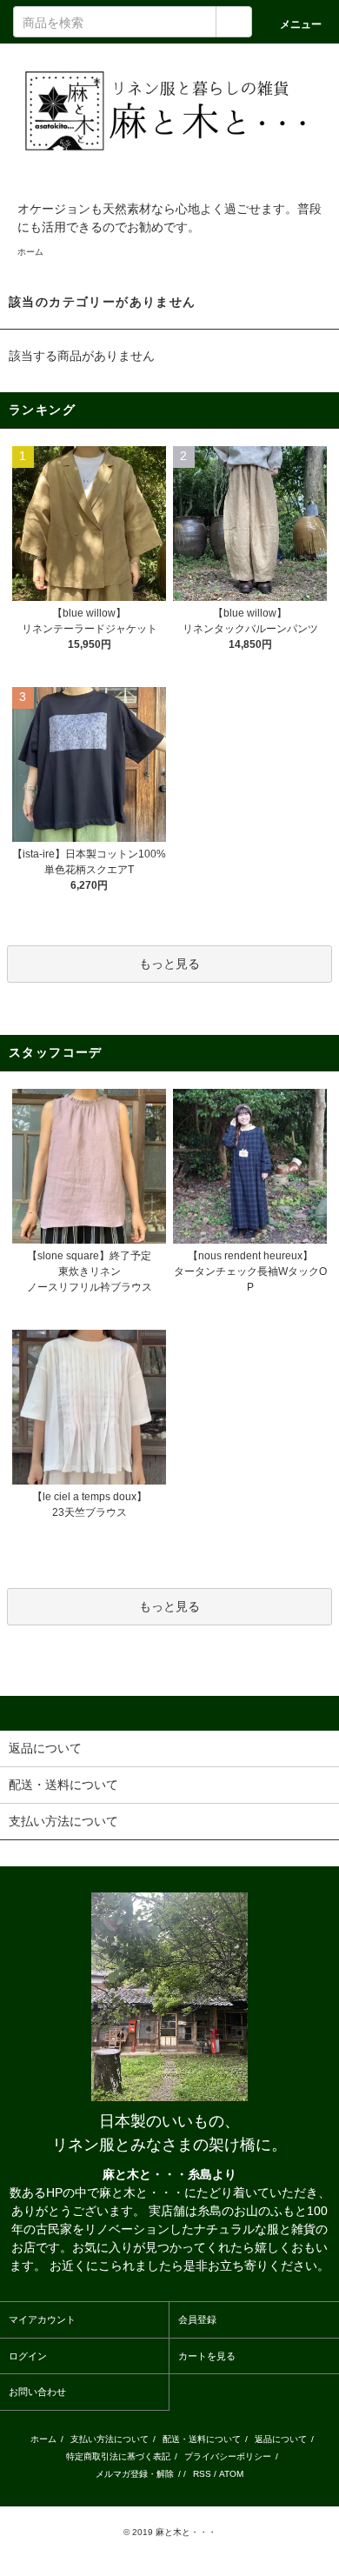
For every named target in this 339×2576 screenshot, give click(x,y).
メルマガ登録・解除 (135, 2474)
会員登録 (197, 2319)
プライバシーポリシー (228, 2456)
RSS (202, 2474)
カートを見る (207, 2356)
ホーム (30, 252)
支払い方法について (110, 2439)
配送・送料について (202, 2439)
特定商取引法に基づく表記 (118, 2456)
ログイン (28, 2356)
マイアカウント (42, 2319)
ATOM (231, 2474)
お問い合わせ (37, 2392)
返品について (281, 2439)
